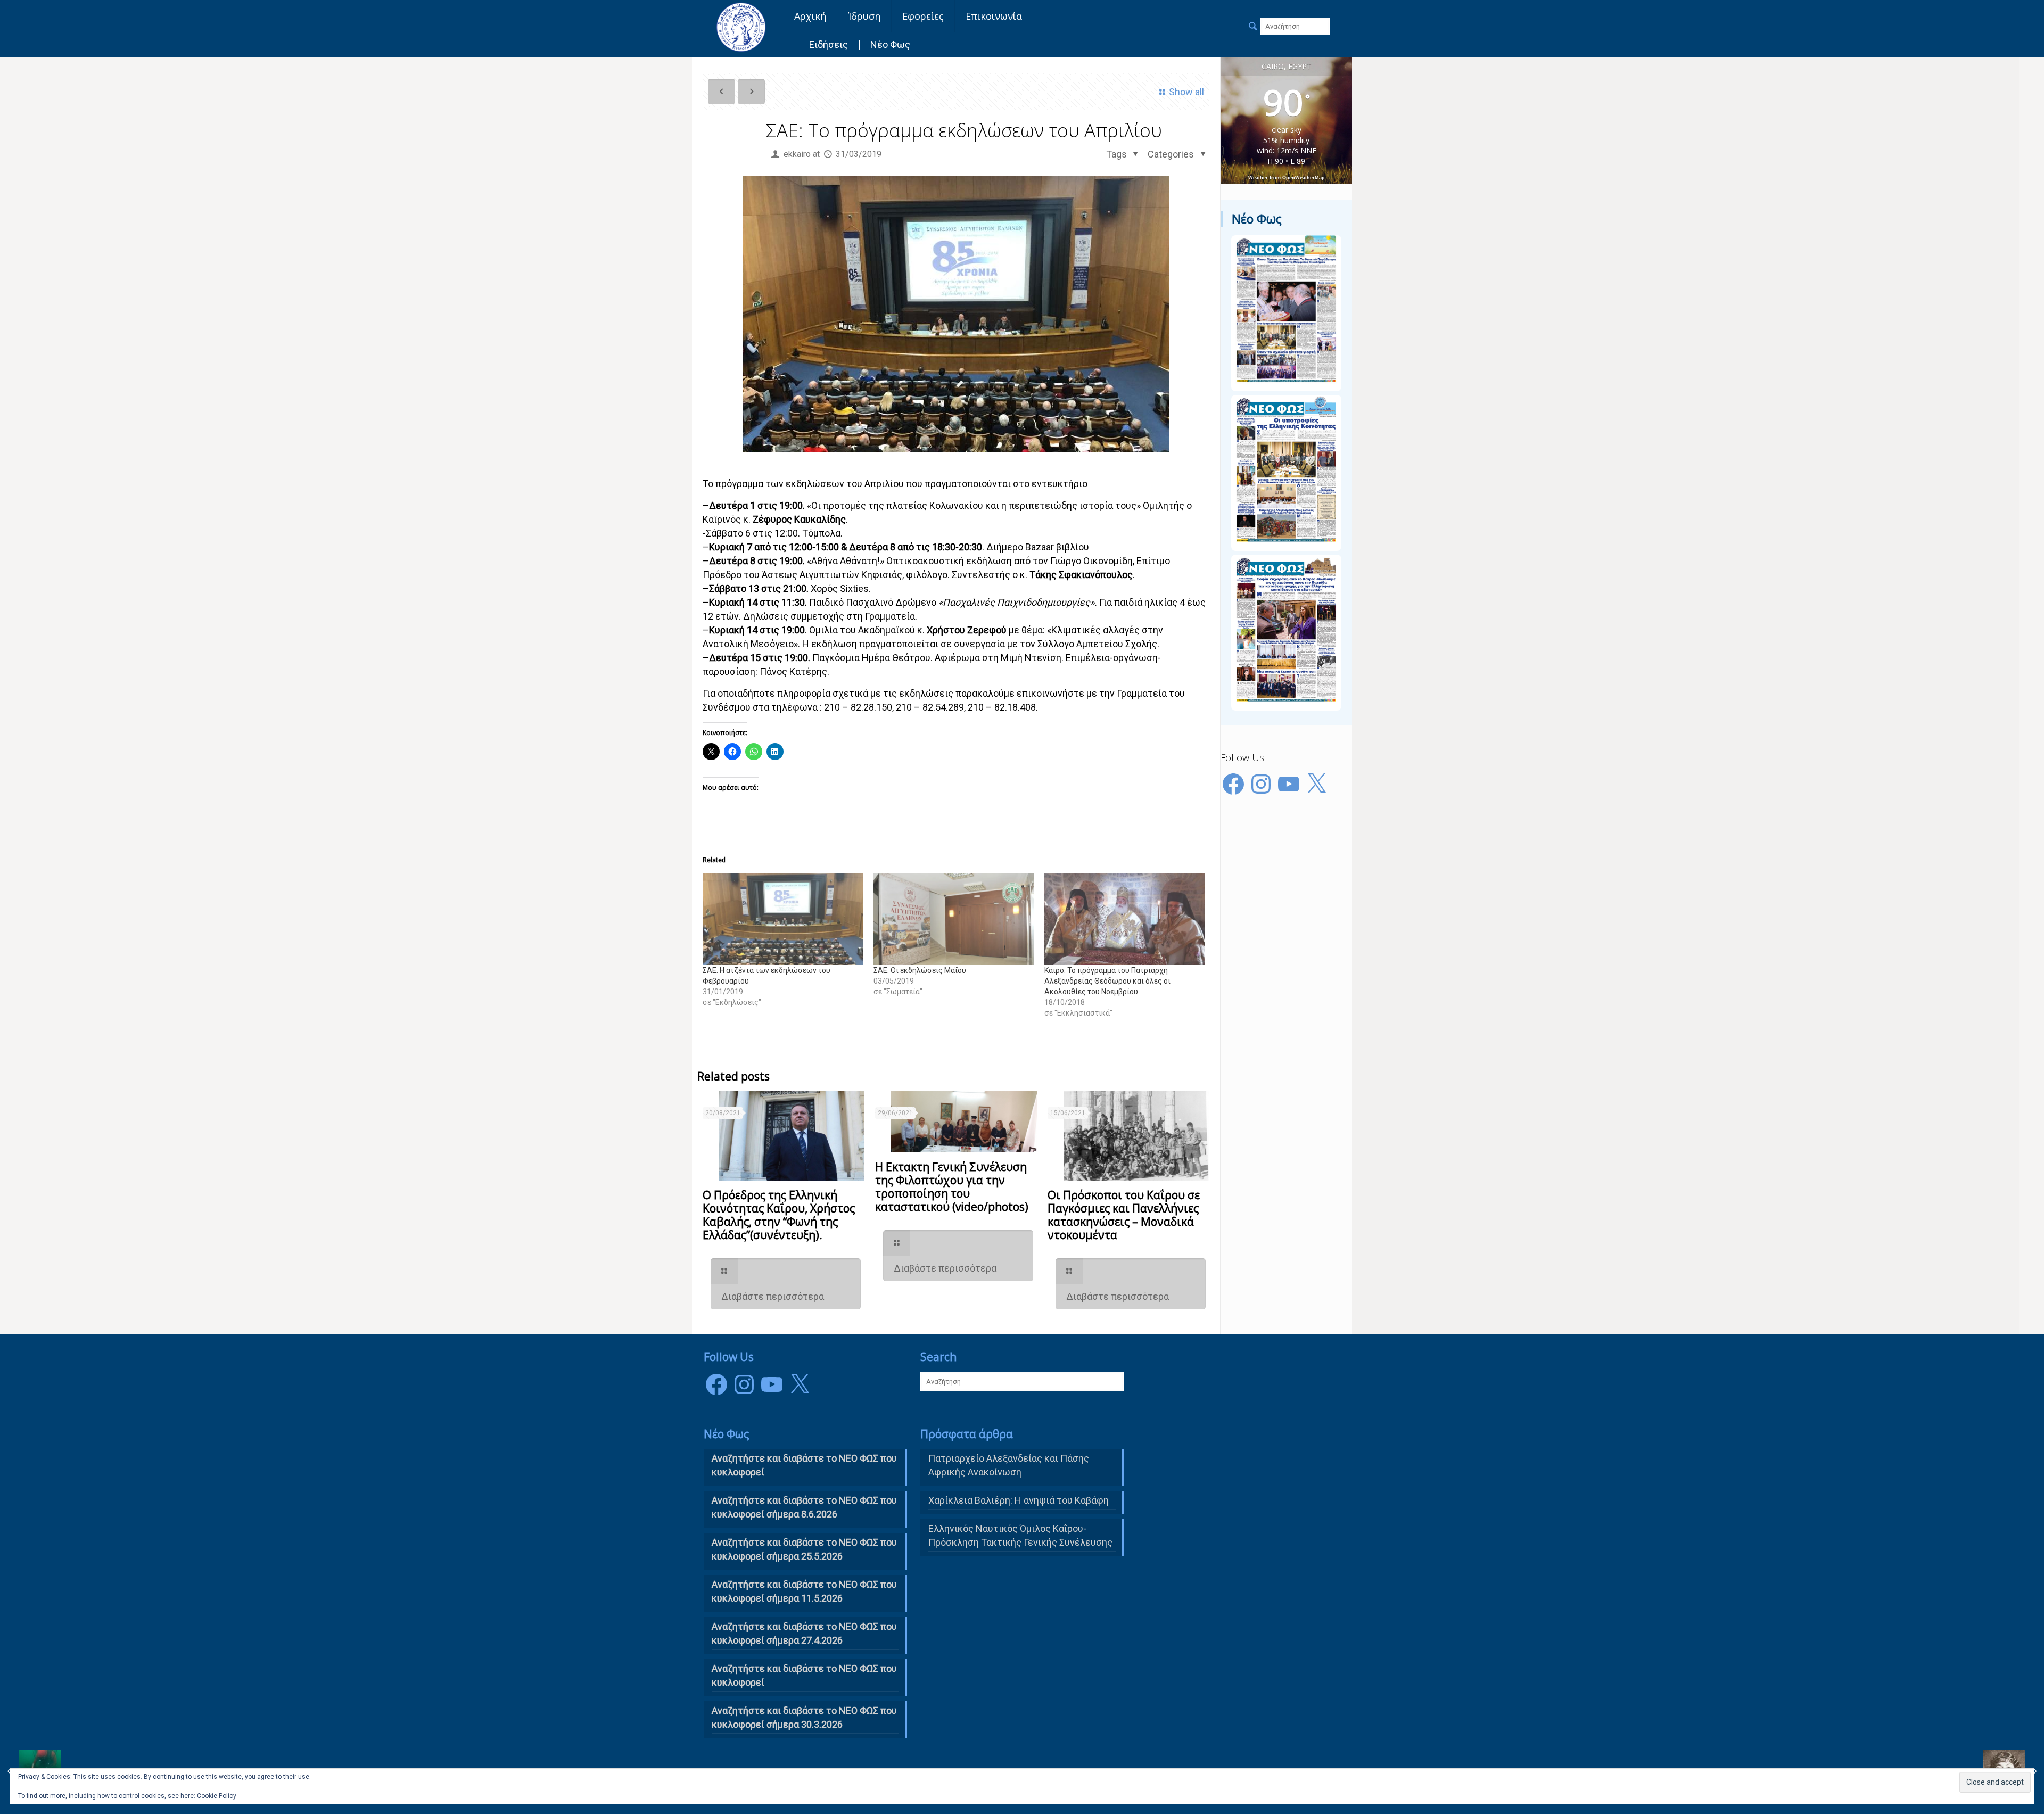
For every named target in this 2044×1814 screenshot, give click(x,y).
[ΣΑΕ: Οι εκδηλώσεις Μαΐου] (954, 919)
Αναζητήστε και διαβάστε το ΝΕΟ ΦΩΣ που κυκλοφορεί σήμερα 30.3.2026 (804, 1717)
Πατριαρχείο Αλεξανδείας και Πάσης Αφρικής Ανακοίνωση (1009, 1465)
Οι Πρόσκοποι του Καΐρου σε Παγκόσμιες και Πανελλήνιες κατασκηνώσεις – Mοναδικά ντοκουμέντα (1124, 1215)
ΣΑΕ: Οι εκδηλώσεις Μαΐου (920, 970)
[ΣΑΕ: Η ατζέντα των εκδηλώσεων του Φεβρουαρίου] (783, 919)
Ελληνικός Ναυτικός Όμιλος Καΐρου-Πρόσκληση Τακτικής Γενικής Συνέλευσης (1020, 1535)
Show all (1186, 92)
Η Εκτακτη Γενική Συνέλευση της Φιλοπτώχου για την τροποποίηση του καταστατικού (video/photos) (952, 1187)
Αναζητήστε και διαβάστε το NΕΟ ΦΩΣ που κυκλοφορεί (804, 1465)
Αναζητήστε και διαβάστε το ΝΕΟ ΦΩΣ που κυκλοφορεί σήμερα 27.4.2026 (804, 1633)
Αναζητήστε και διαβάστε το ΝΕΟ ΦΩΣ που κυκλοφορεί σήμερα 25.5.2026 (804, 1549)
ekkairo (797, 154)
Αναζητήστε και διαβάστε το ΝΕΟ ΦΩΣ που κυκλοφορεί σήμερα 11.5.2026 (804, 1591)
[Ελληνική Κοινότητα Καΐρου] (741, 27)
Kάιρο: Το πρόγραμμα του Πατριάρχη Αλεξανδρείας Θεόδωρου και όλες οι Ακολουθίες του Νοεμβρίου (1107, 981)
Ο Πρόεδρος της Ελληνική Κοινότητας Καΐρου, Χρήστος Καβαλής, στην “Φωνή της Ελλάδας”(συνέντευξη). (779, 1215)
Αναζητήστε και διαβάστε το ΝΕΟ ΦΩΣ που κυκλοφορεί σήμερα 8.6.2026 (804, 1507)
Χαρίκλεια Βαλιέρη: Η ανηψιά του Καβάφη (1019, 1500)
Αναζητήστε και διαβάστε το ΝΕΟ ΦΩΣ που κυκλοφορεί (804, 1675)
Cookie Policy (217, 1796)
